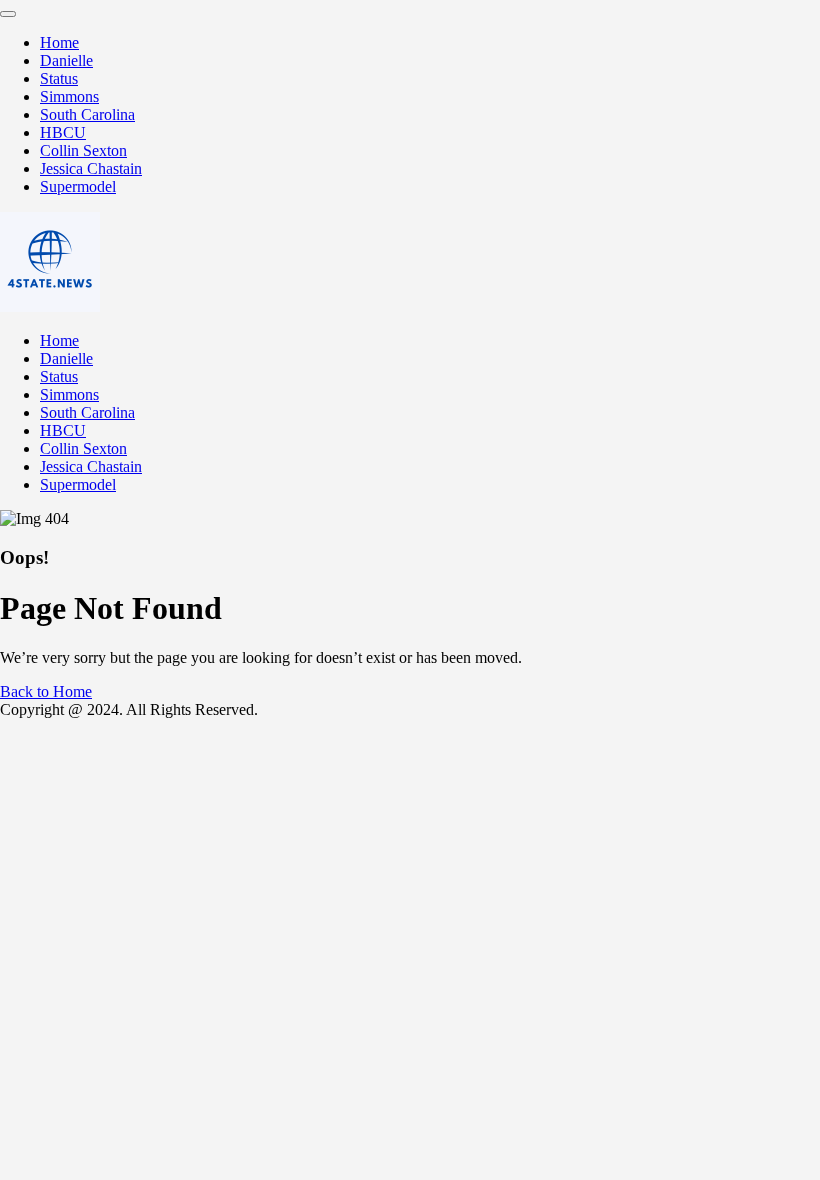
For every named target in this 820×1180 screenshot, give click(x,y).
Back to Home (46, 691)
